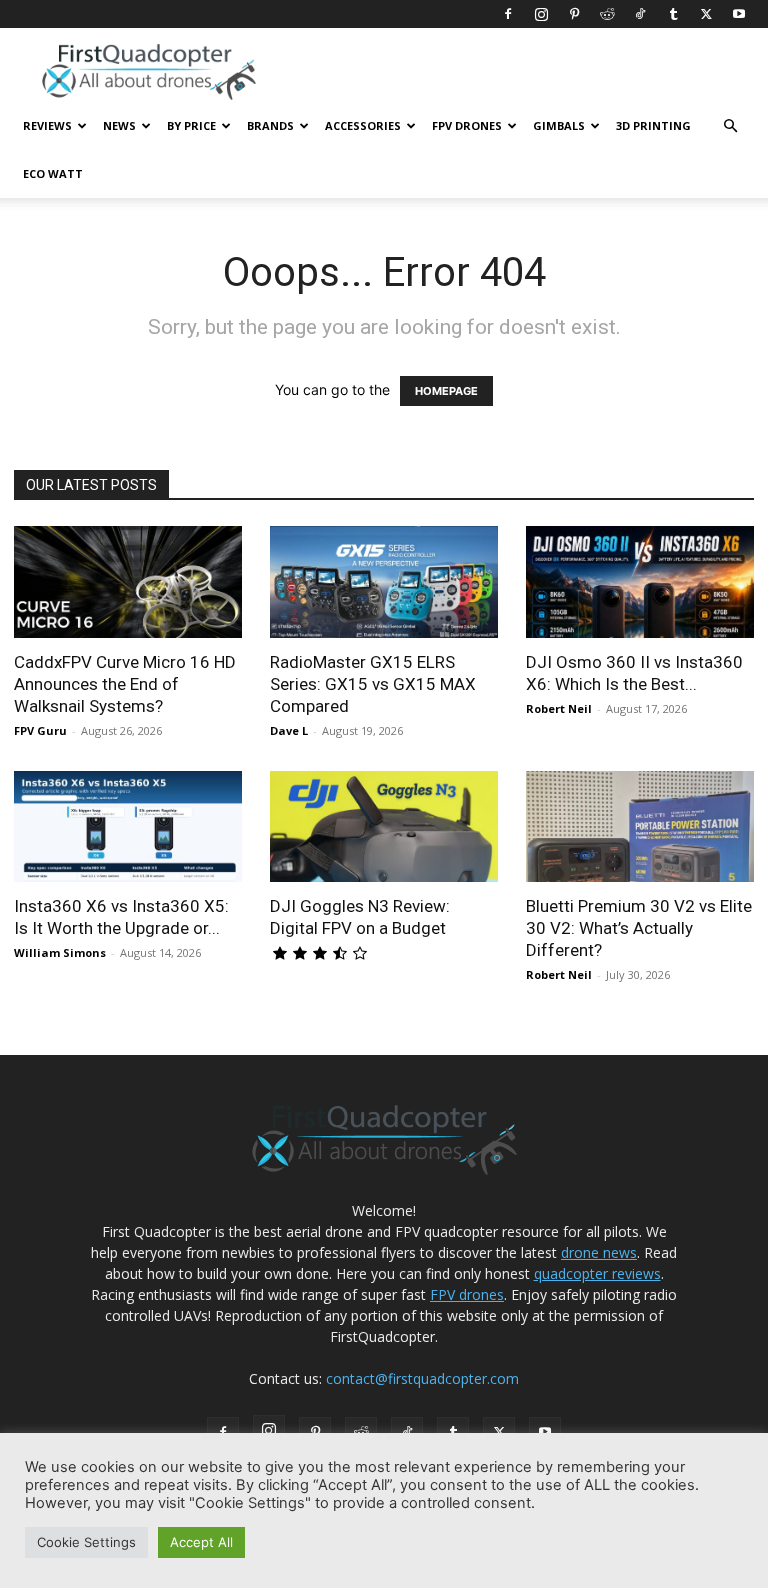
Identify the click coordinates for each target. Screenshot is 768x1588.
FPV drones (467, 1294)
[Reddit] (607, 14)
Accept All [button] (201, 1542)
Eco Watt (53, 173)
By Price (191, 125)
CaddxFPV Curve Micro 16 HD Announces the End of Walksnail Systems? (125, 684)
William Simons (60, 952)
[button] (730, 126)
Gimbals (559, 125)
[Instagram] (541, 14)
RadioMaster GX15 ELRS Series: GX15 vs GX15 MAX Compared (373, 684)
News (119, 125)
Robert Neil (559, 708)
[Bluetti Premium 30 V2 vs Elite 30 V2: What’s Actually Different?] (640, 827)
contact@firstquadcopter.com (422, 1378)
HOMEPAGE (446, 391)
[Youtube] (739, 14)
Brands (270, 125)
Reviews (47, 125)
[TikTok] (640, 14)
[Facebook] (508, 14)
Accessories (363, 125)
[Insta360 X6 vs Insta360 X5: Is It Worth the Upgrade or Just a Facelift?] (128, 827)
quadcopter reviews (597, 1273)
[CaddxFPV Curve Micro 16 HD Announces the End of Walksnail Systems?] (128, 582)
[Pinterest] (574, 14)
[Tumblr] (673, 14)
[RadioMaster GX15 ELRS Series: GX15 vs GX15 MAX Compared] (384, 582)
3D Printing (653, 125)
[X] (706, 14)
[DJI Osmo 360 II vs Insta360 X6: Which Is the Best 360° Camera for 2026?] (640, 582)
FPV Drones (467, 125)
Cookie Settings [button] (86, 1542)
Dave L (289, 730)
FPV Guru (40, 730)
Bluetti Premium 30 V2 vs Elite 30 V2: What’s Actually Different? (639, 928)
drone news (599, 1252)
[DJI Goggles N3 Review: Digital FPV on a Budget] (384, 827)
